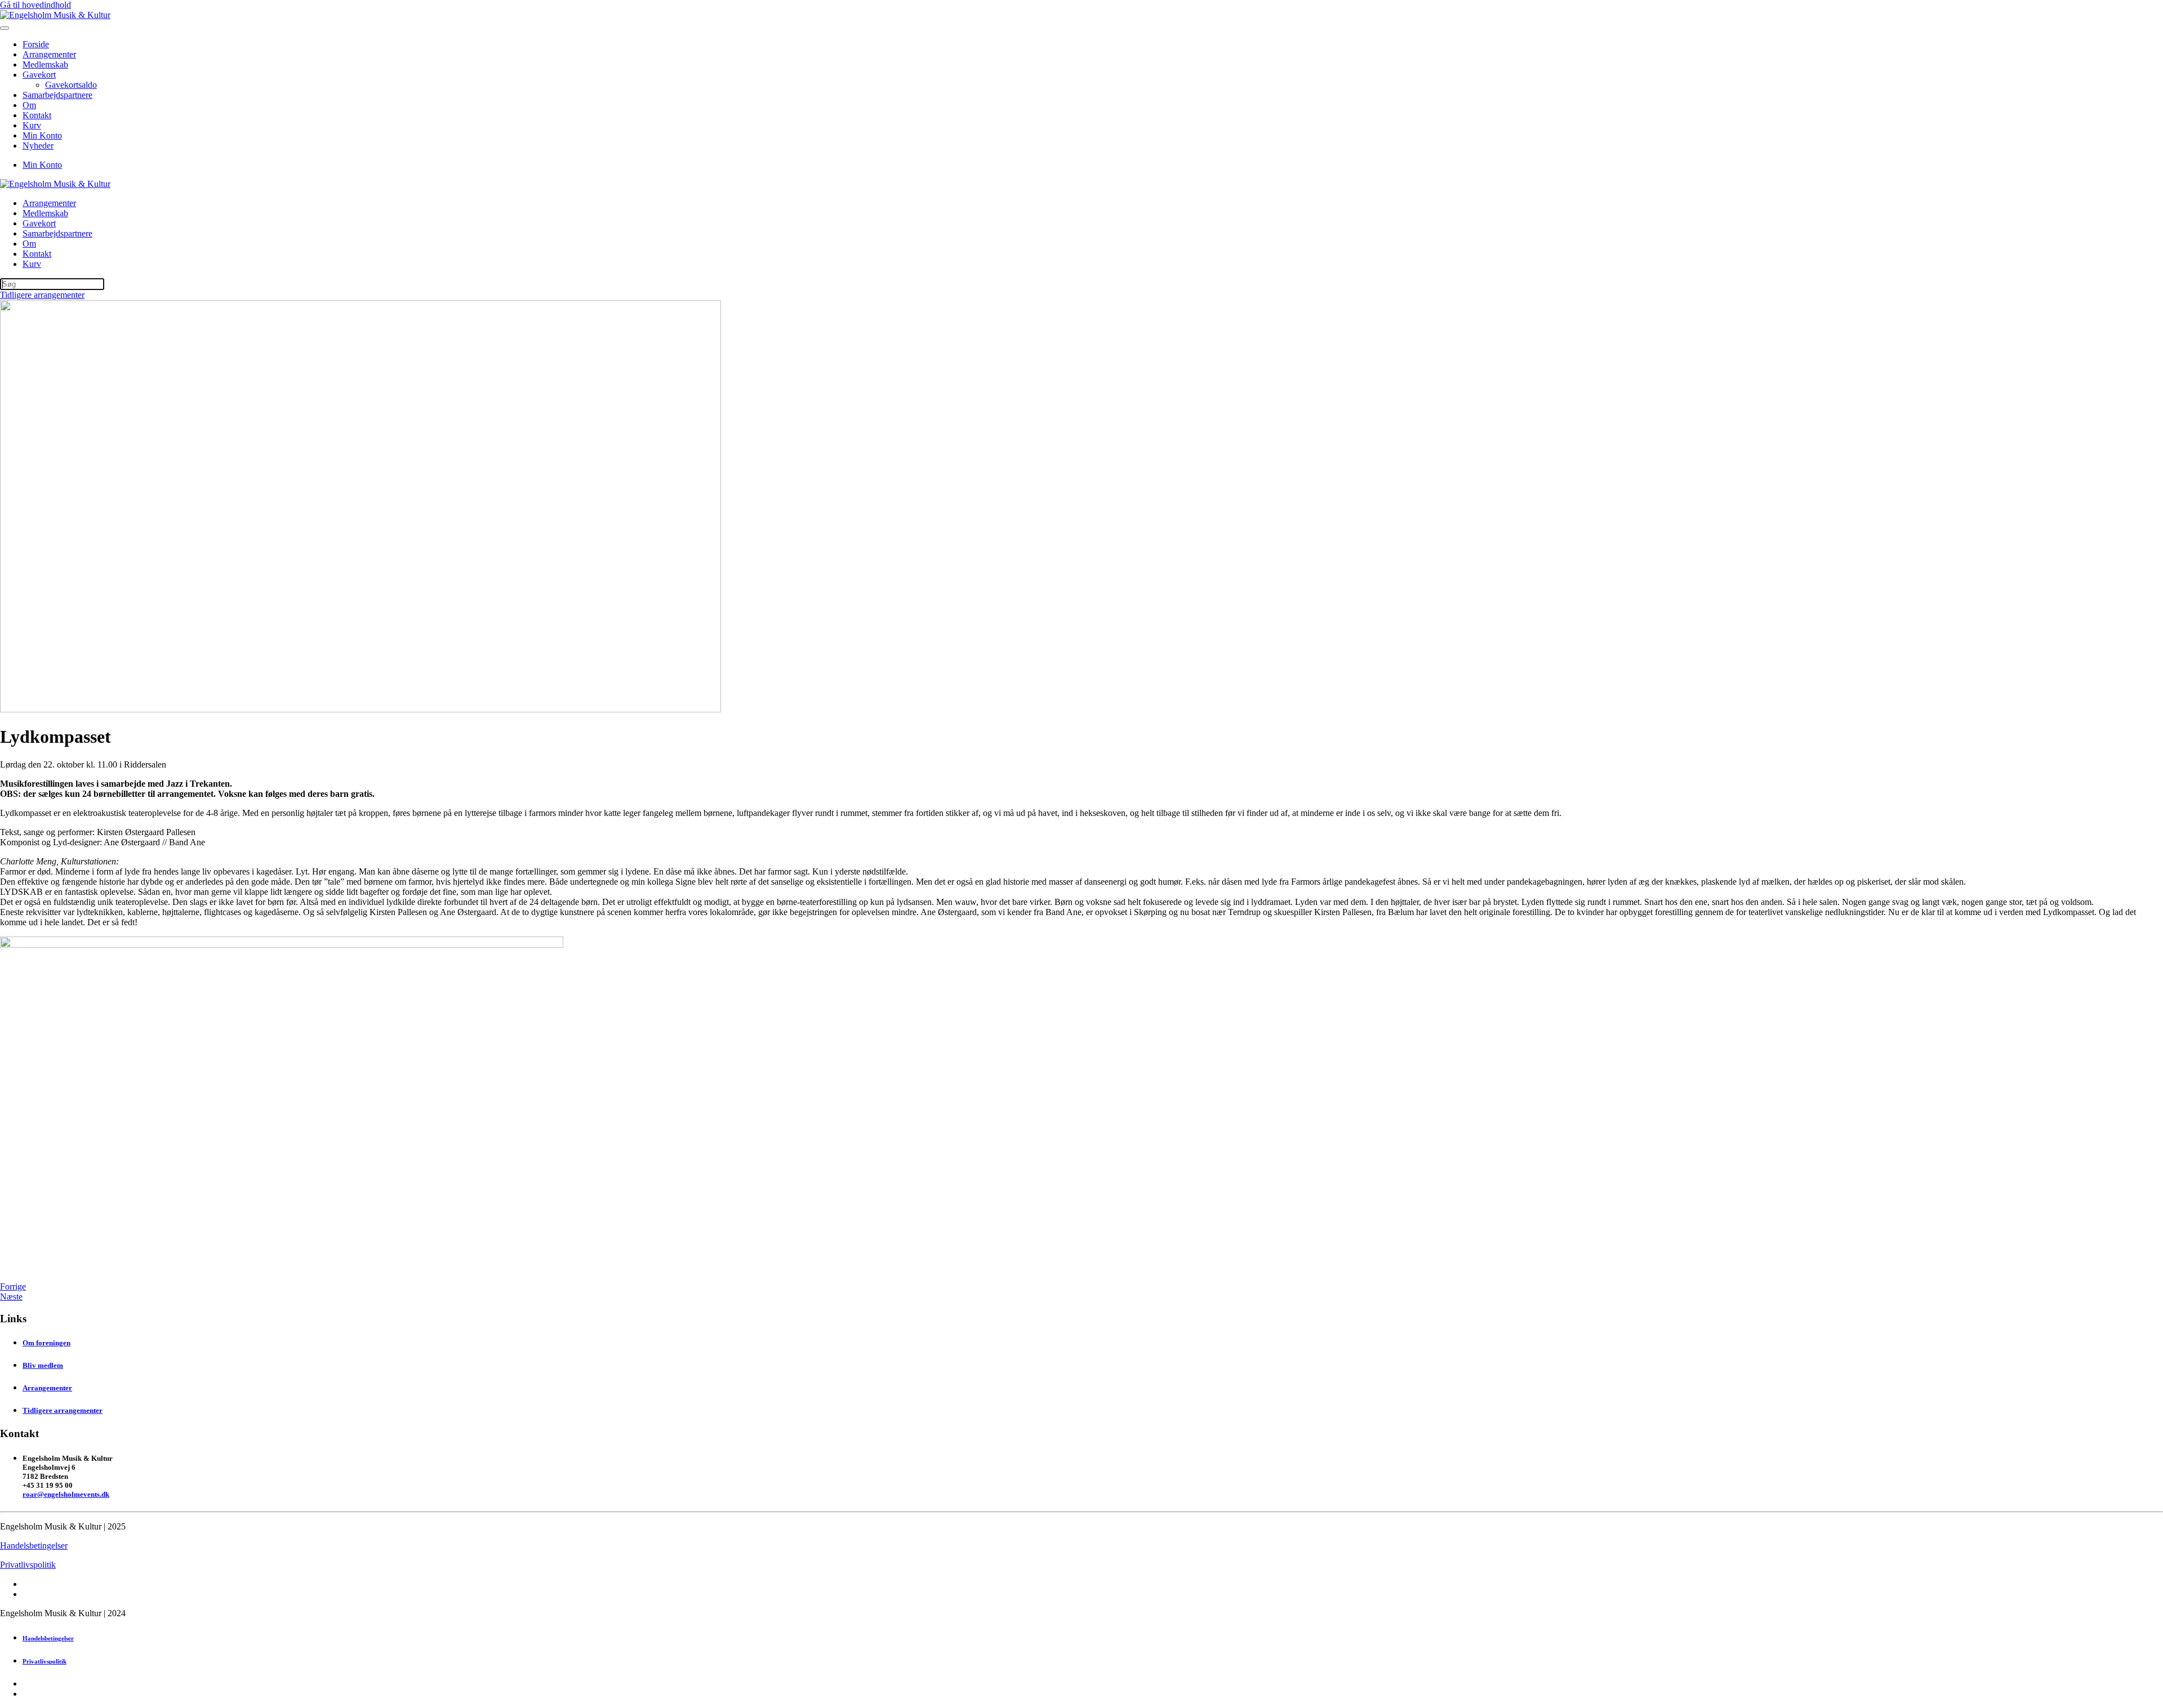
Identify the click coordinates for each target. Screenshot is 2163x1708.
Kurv (32, 125)
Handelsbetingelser (34, 1546)
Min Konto (42, 135)
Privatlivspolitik (28, 1565)
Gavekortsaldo (71, 85)
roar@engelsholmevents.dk (66, 1494)
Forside (36, 44)
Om (29, 105)
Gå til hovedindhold (35, 5)
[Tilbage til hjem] (55, 15)
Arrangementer (49, 54)
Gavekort (39, 75)
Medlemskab (45, 64)
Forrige (13, 1286)
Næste (11, 1297)
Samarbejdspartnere (57, 95)
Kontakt (37, 115)
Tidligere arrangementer (42, 295)
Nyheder (38, 146)
